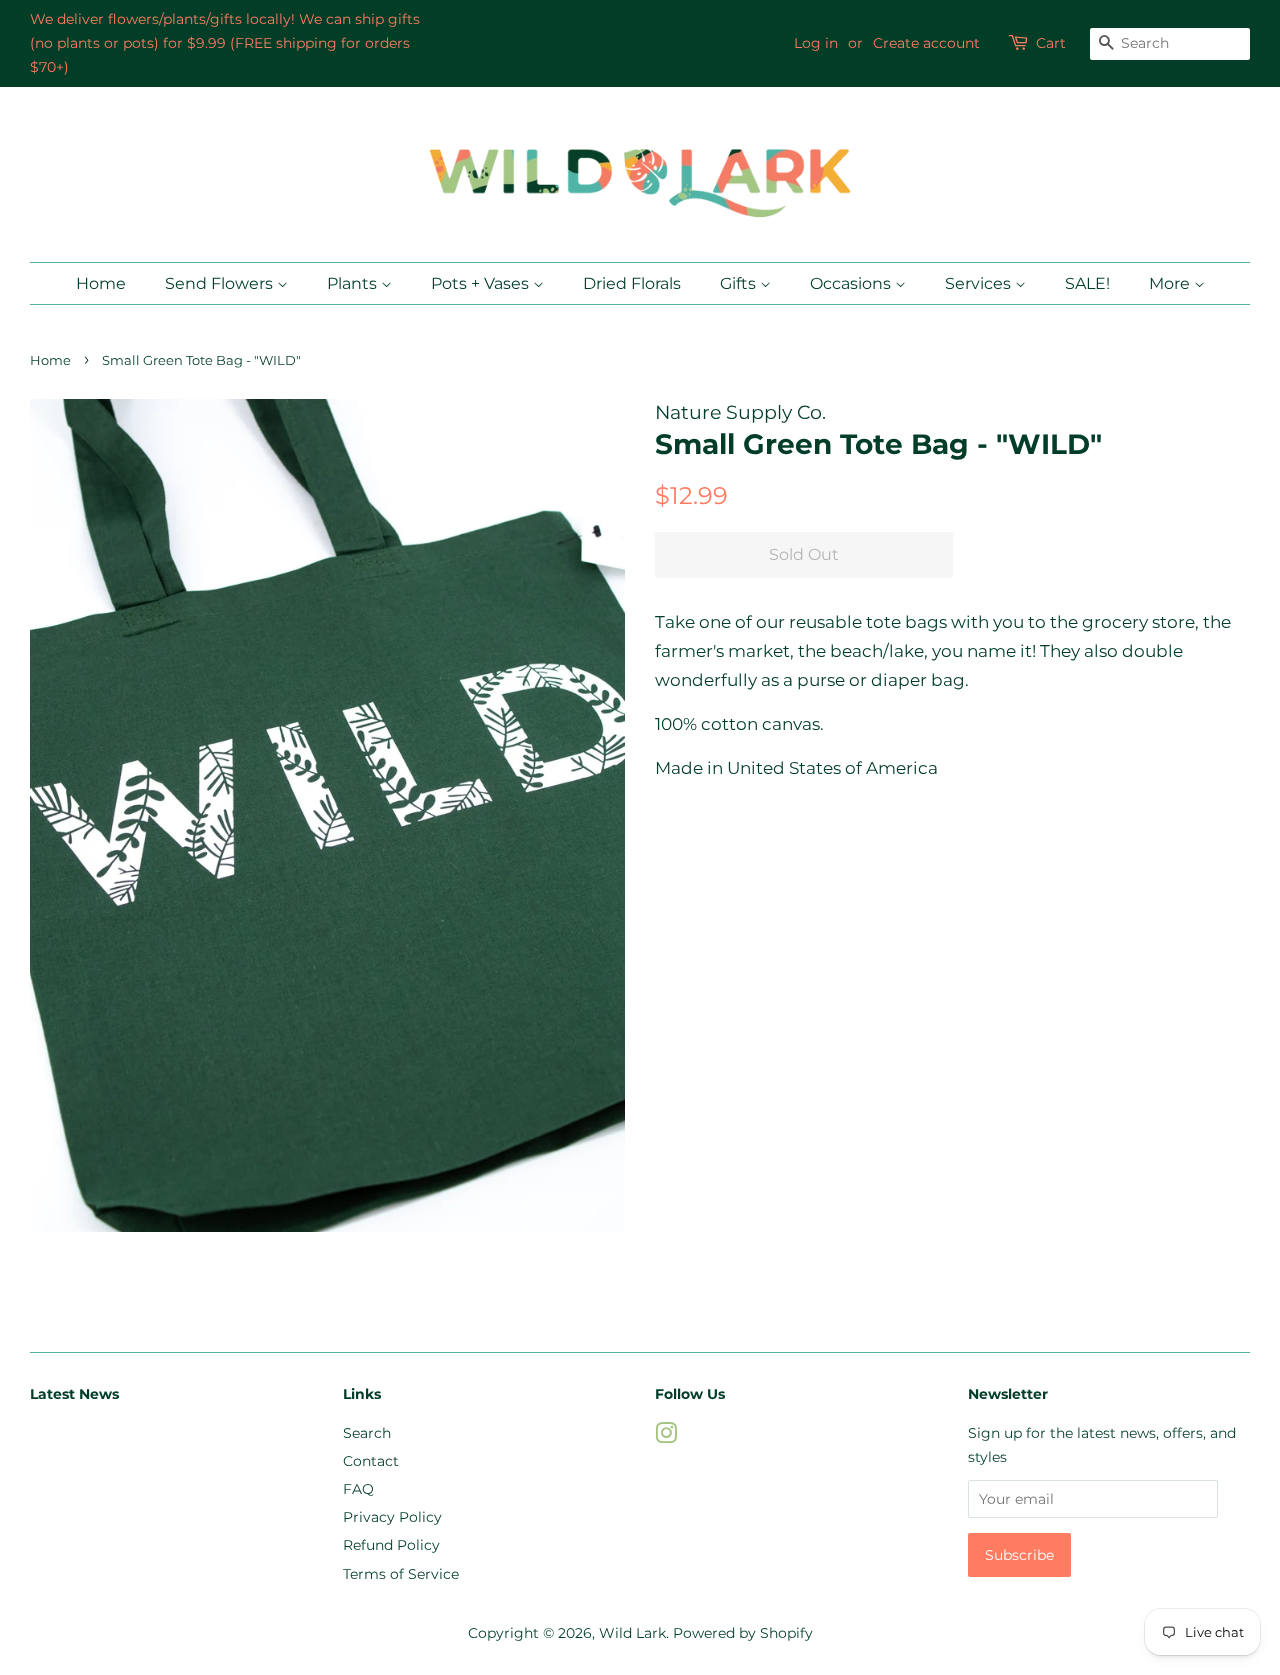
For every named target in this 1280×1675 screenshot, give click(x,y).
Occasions (852, 283)
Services (980, 283)
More (1171, 283)
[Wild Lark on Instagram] (666, 1437)
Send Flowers (221, 283)
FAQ (358, 1489)
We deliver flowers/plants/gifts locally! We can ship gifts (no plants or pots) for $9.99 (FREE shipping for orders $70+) (225, 43)
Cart (1051, 43)
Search (367, 1433)
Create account (926, 43)
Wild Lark (632, 1633)
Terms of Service (401, 1574)
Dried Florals (632, 283)
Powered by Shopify (743, 1633)
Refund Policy (391, 1545)
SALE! (1087, 283)
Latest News (74, 1394)
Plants (354, 283)
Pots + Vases (482, 283)
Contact (371, 1461)
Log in (816, 43)
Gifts (740, 283)
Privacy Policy (392, 1517)
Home (101, 283)
